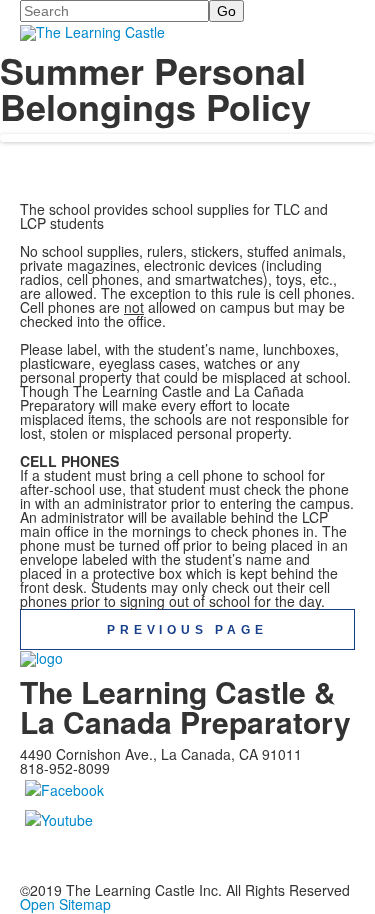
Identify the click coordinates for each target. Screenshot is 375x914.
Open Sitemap (65, 904)
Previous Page (187, 630)
